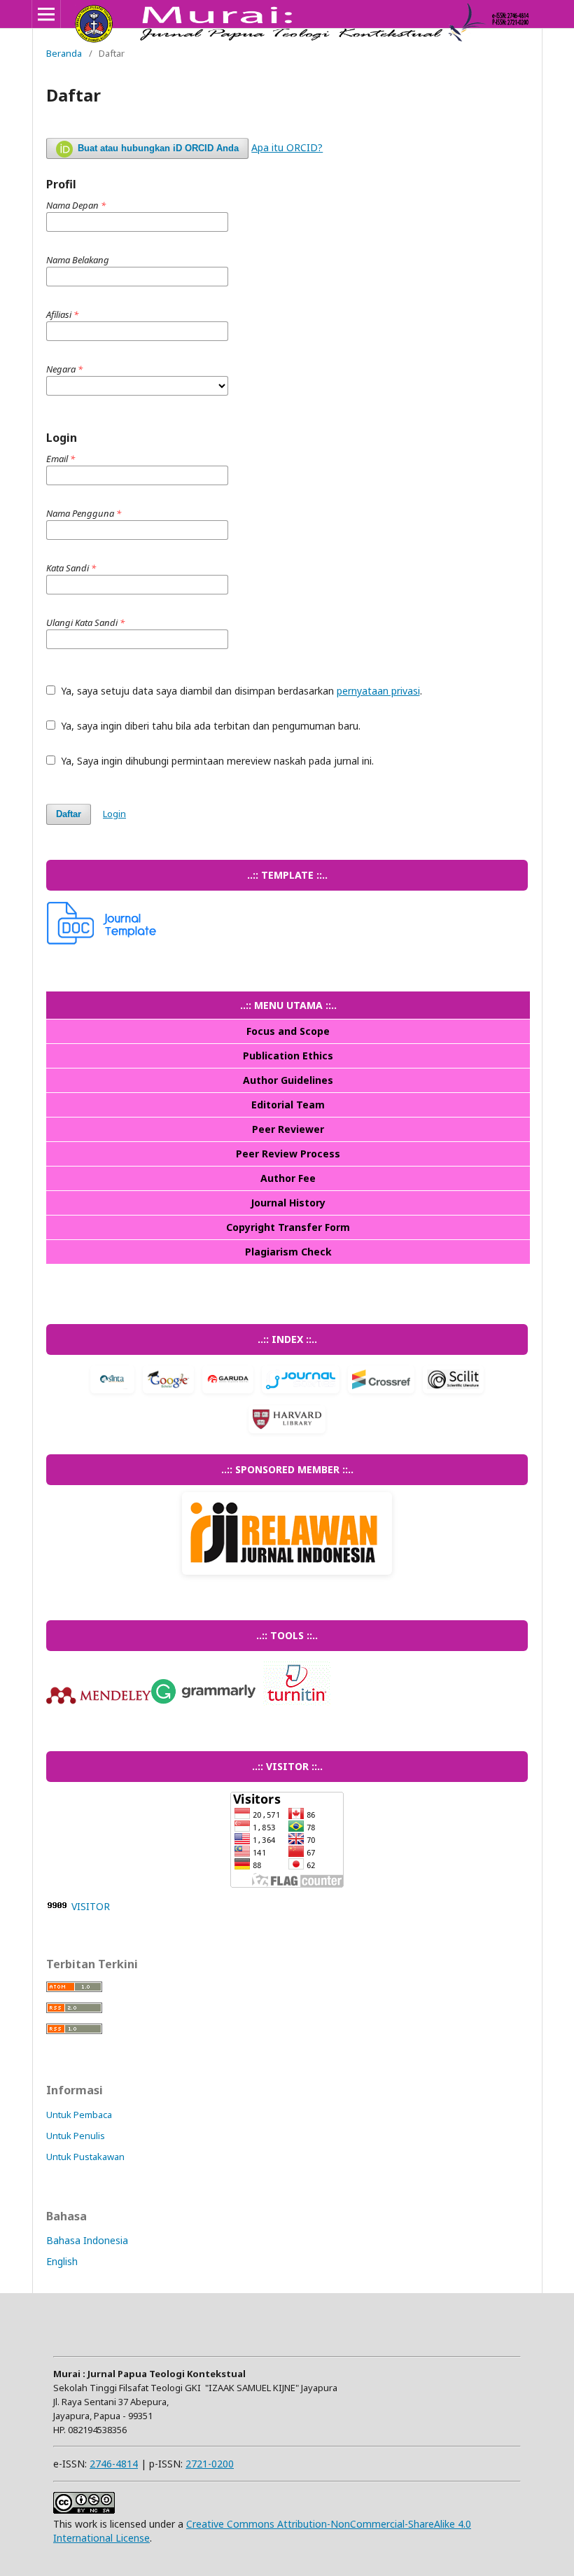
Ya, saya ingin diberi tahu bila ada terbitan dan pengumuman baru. (209, 726)
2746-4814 (114, 2464)
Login (114, 814)
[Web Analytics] (57, 1906)
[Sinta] (112, 1381)
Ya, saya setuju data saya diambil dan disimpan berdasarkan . (240, 691)
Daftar (69, 814)
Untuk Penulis (76, 2136)
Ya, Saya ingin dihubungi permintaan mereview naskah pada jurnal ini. (216, 761)
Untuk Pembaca (79, 2115)
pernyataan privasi (378, 691)
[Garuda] (228, 1381)
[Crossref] (381, 1381)
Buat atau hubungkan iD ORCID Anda (157, 148)
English (62, 2261)
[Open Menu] (46, 14)
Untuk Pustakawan (85, 2157)
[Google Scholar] (168, 1381)
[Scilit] (453, 1381)
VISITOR (91, 1906)
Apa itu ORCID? (287, 147)
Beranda (64, 53)
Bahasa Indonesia (87, 2240)
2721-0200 (210, 2464)
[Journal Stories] (301, 1381)
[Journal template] (102, 941)
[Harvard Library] (287, 1421)
